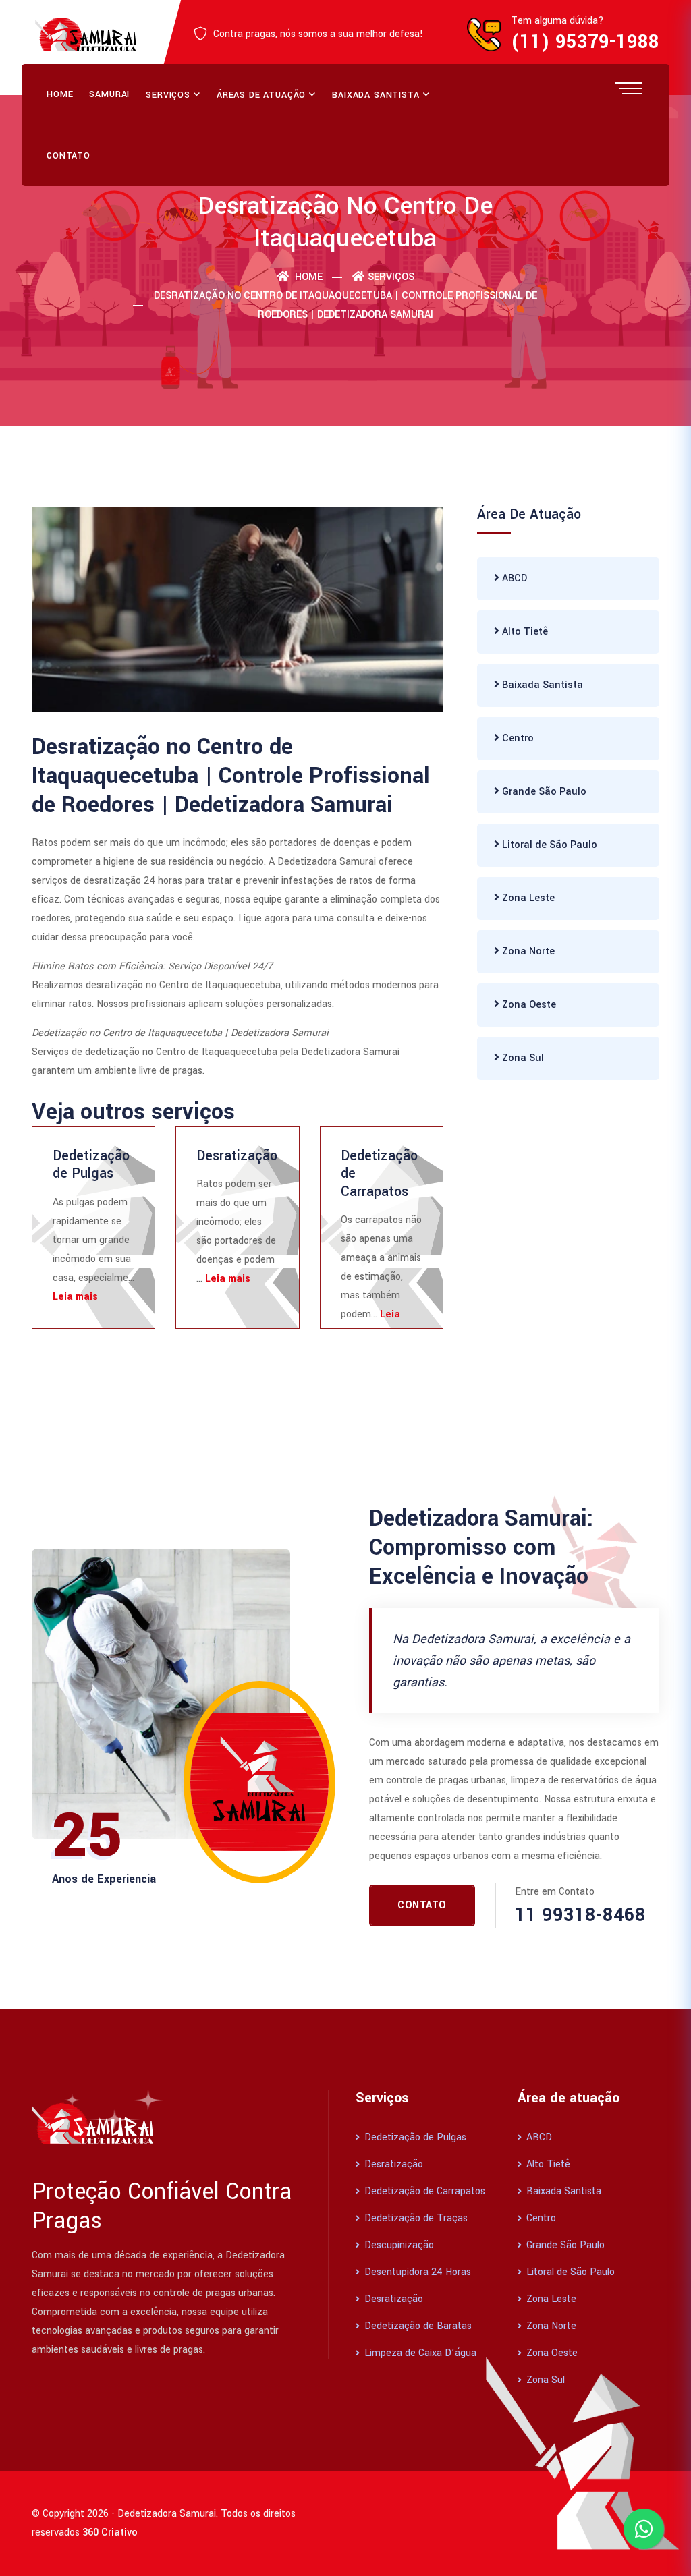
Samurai (109, 94)
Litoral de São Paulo (548, 845)
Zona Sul (522, 1058)
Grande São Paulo (543, 792)
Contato (68, 156)
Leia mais (75, 1297)
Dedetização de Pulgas (91, 1165)
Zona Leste (527, 898)
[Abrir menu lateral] (629, 88)
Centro (517, 738)
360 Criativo (110, 2532)
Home (60, 94)
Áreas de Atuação (261, 95)
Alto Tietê (524, 632)
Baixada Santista (376, 95)
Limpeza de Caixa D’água (419, 2353)
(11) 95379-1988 (585, 42)
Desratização (237, 1156)
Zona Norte (527, 951)
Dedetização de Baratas (417, 2326)
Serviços (168, 95)
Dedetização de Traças (415, 2218)
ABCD (513, 578)
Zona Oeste (528, 1005)
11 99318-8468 (580, 1915)
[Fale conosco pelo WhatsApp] (644, 2529)
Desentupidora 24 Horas (416, 2272)
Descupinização (398, 2245)
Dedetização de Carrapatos (423, 2191)
